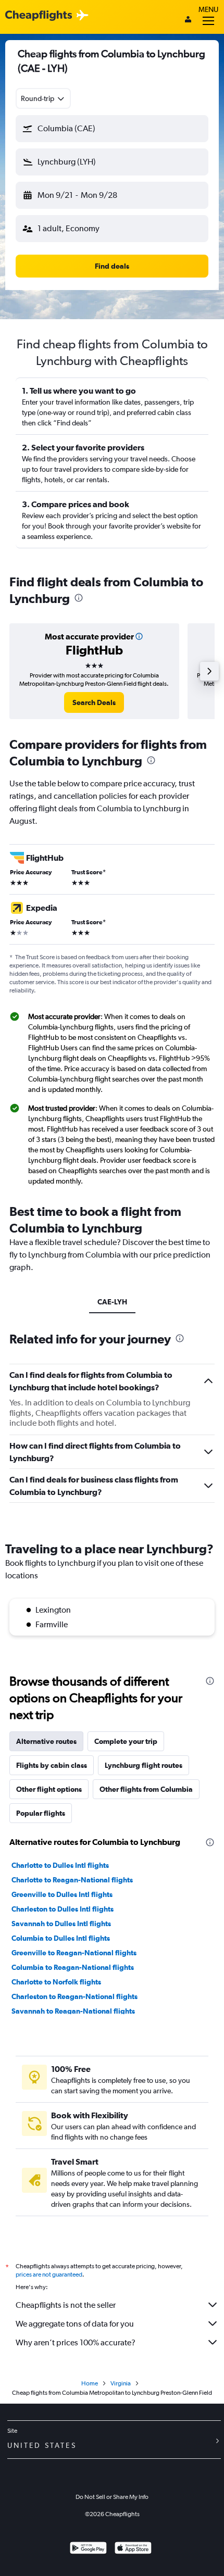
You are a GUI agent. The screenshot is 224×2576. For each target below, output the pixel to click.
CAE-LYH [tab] (112, 1302)
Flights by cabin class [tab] (52, 1765)
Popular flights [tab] (41, 1813)
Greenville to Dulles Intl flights (62, 1894)
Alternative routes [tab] (46, 1741)
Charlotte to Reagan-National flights (72, 1880)
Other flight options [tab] (49, 1789)
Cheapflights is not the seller (66, 2305)
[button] (112, 129)
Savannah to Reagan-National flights (73, 2011)
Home (90, 2383)
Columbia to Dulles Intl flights (61, 1938)
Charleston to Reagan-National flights (74, 1996)
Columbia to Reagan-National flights (73, 1967)
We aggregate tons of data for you (75, 2324)
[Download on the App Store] (133, 2549)
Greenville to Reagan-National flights (74, 1953)
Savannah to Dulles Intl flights (61, 1924)
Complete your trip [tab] (126, 1741)
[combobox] (43, 98)
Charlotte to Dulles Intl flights (60, 1865)
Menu (208, 9)
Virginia (121, 2383)
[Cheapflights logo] (39, 16)
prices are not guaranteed (49, 2275)
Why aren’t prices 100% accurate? (76, 2342)
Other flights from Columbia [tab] (146, 1789)
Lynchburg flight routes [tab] (144, 1765)
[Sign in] (188, 20)
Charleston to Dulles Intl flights (63, 1909)
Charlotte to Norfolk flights (56, 1982)
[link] (94, 702)
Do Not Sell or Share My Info (112, 2497)
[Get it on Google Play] (88, 2549)
